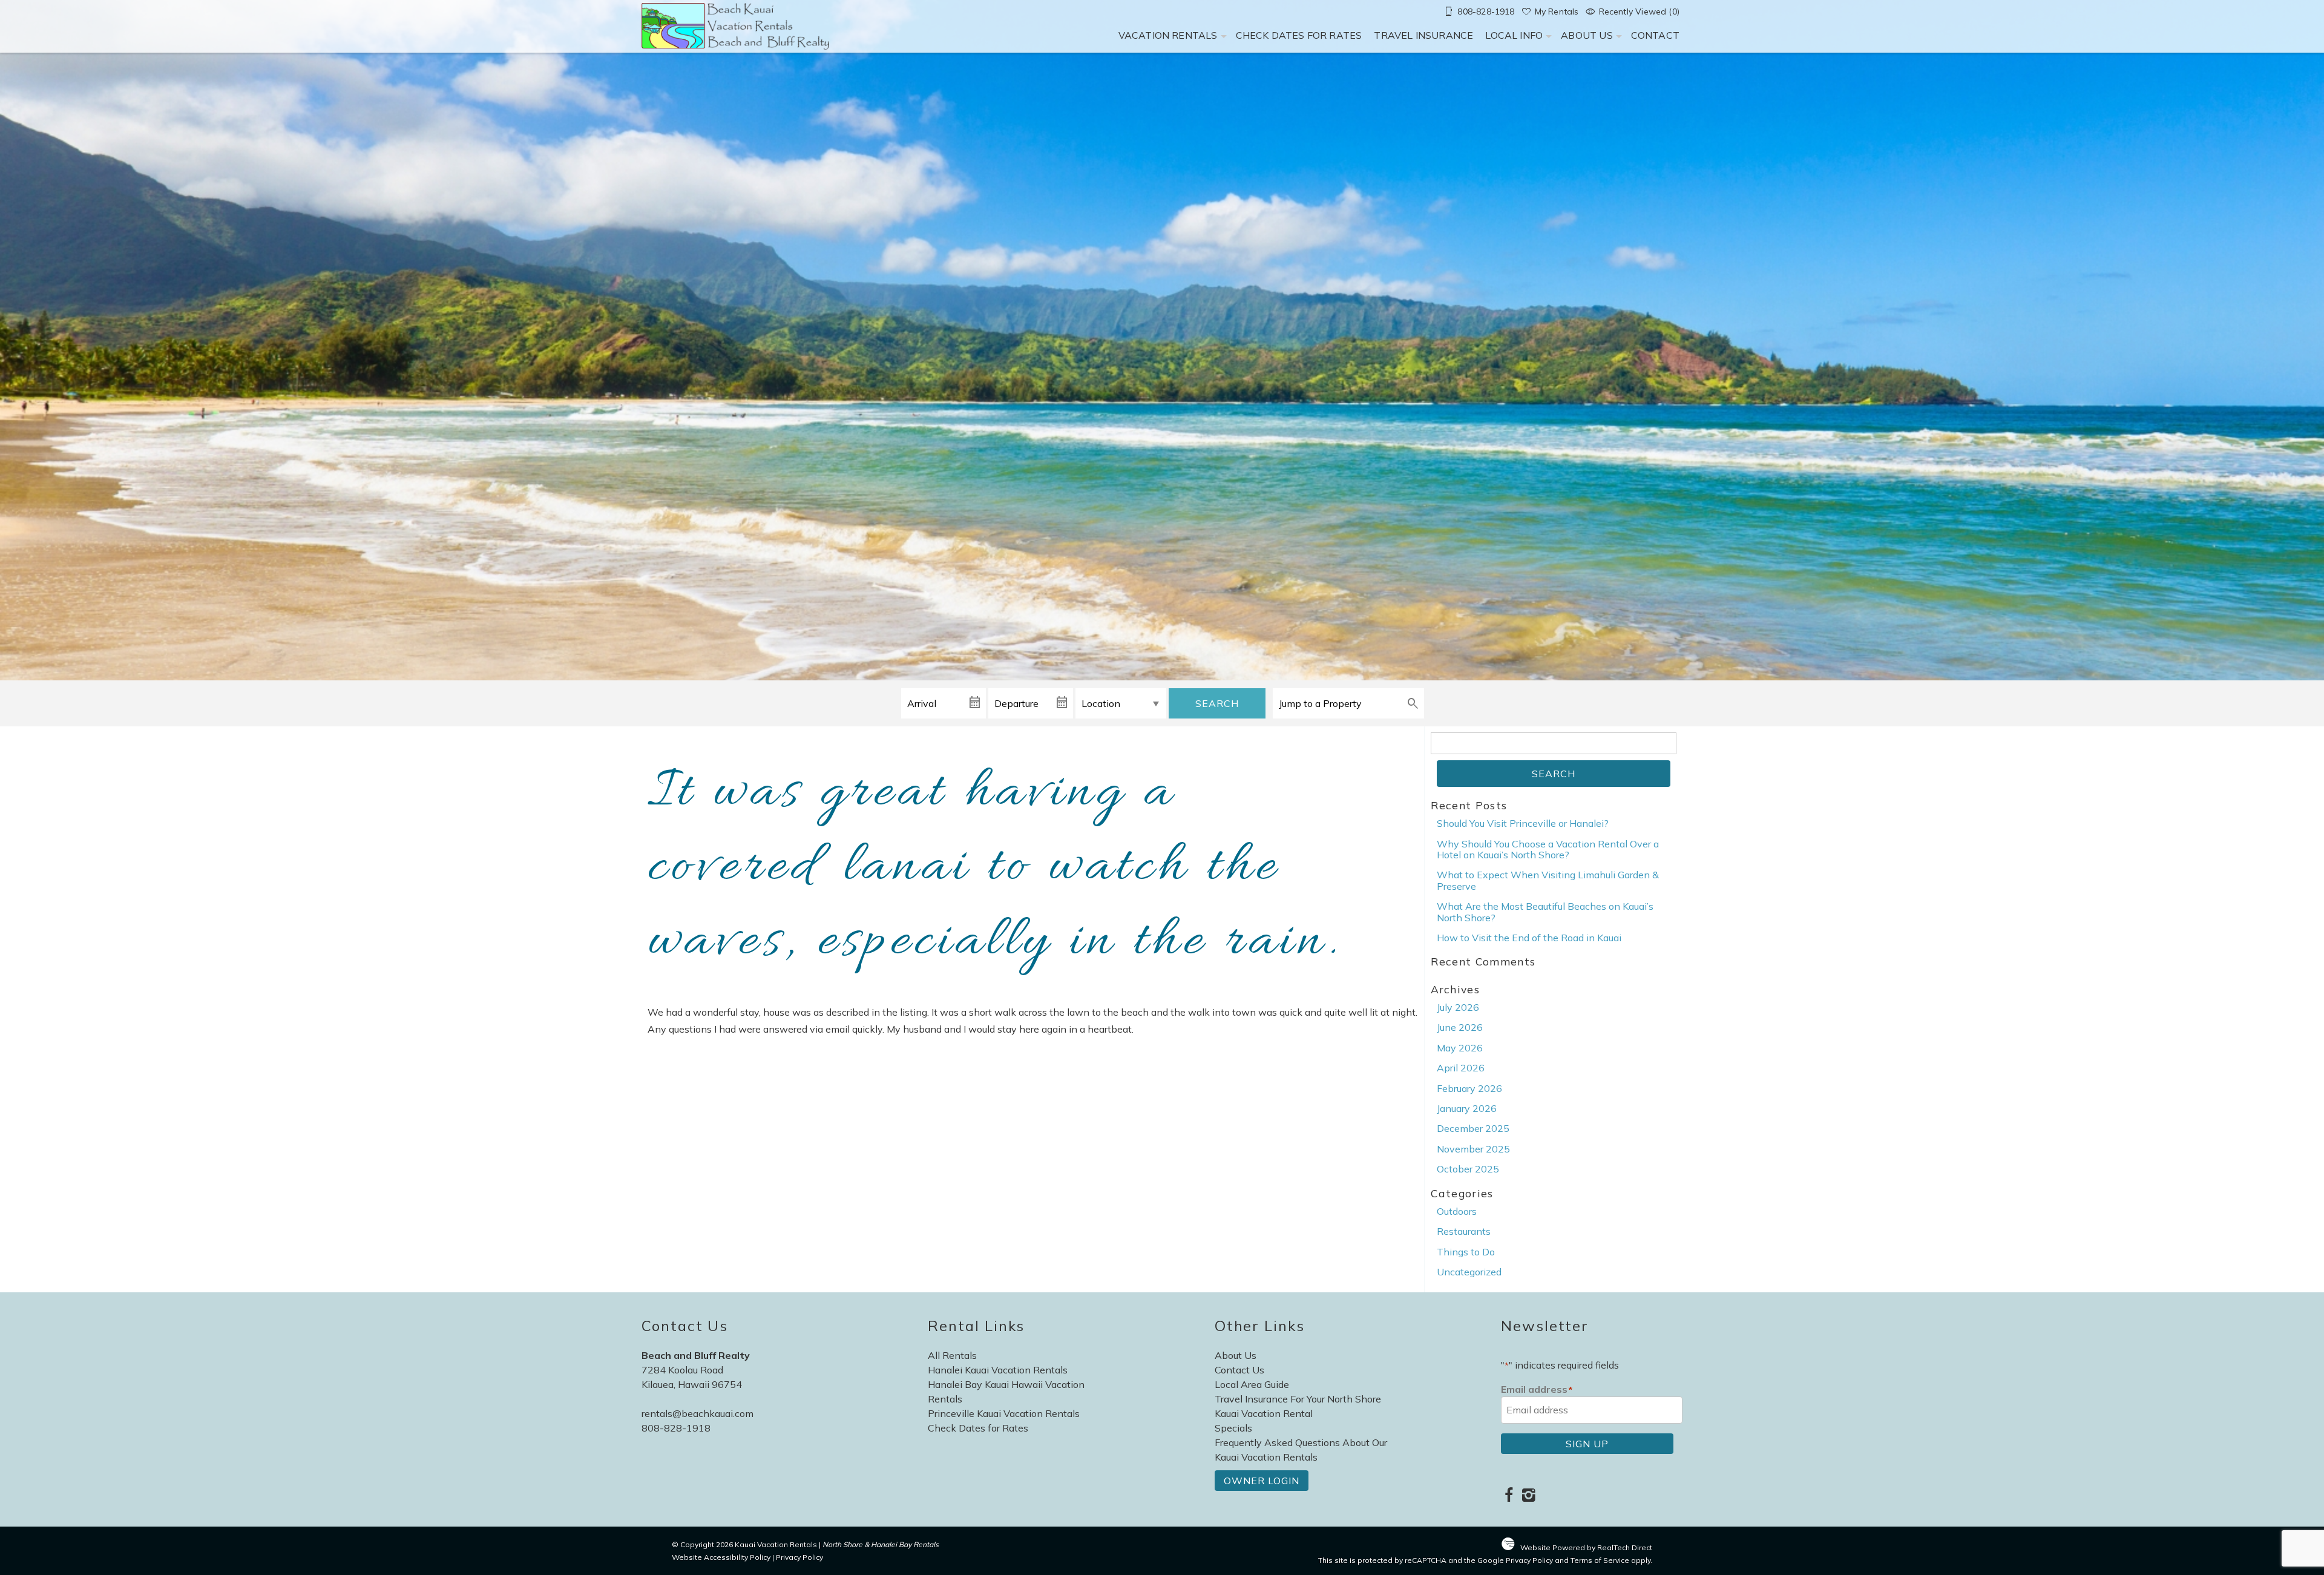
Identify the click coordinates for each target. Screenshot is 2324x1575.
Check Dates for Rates (1299, 35)
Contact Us (1239, 1370)
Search (1217, 703)
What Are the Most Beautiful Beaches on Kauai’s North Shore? (1545, 912)
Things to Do (1466, 1252)
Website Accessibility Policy (721, 1557)
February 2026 (1469, 1088)
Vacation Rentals (1168, 35)
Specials (1233, 1428)
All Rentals (952, 1355)
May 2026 (1460, 1048)
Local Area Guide (1252, 1384)
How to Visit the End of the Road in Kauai (1529, 938)
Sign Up (1587, 1444)
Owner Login (1262, 1481)
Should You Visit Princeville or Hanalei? (1523, 823)
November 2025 (1473, 1149)
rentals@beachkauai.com (698, 1413)
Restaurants (1464, 1231)
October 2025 (1468, 1169)
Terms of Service (1600, 1560)
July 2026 (1458, 1007)
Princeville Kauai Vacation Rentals (1004, 1413)
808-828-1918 (676, 1428)
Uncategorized (1469, 1272)
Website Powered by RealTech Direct (1586, 1547)
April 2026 (1461, 1068)
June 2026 (1460, 1027)
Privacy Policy (799, 1557)
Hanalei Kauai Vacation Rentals (998, 1370)
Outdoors (1457, 1211)
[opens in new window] (1508, 1496)
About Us (1587, 35)
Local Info (1514, 35)
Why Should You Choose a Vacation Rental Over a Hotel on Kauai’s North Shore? (1548, 849)
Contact (1655, 35)
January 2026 (1467, 1108)
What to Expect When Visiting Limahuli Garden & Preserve (1548, 880)
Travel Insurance (1423, 35)
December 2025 (1473, 1128)
